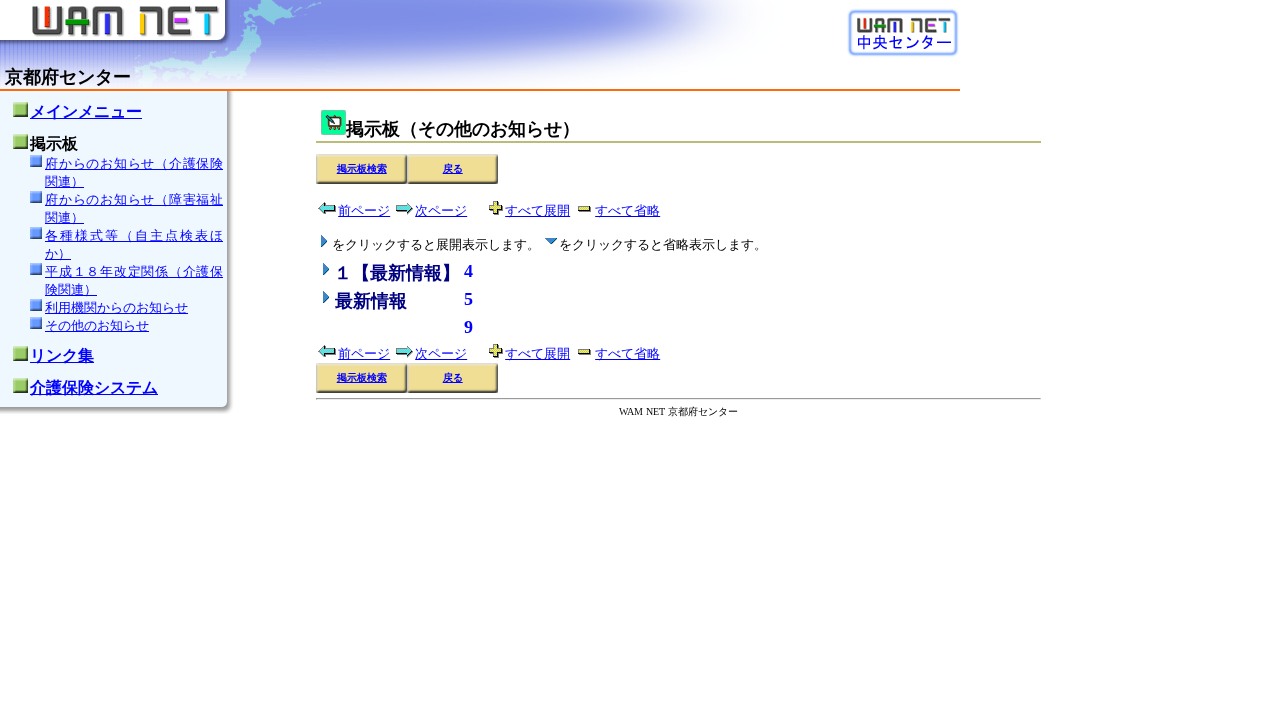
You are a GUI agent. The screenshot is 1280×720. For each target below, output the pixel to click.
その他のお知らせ (97, 325)
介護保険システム (94, 387)
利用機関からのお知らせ (116, 307)
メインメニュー (86, 111)
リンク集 (62, 355)
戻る (453, 168)
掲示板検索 (362, 168)
